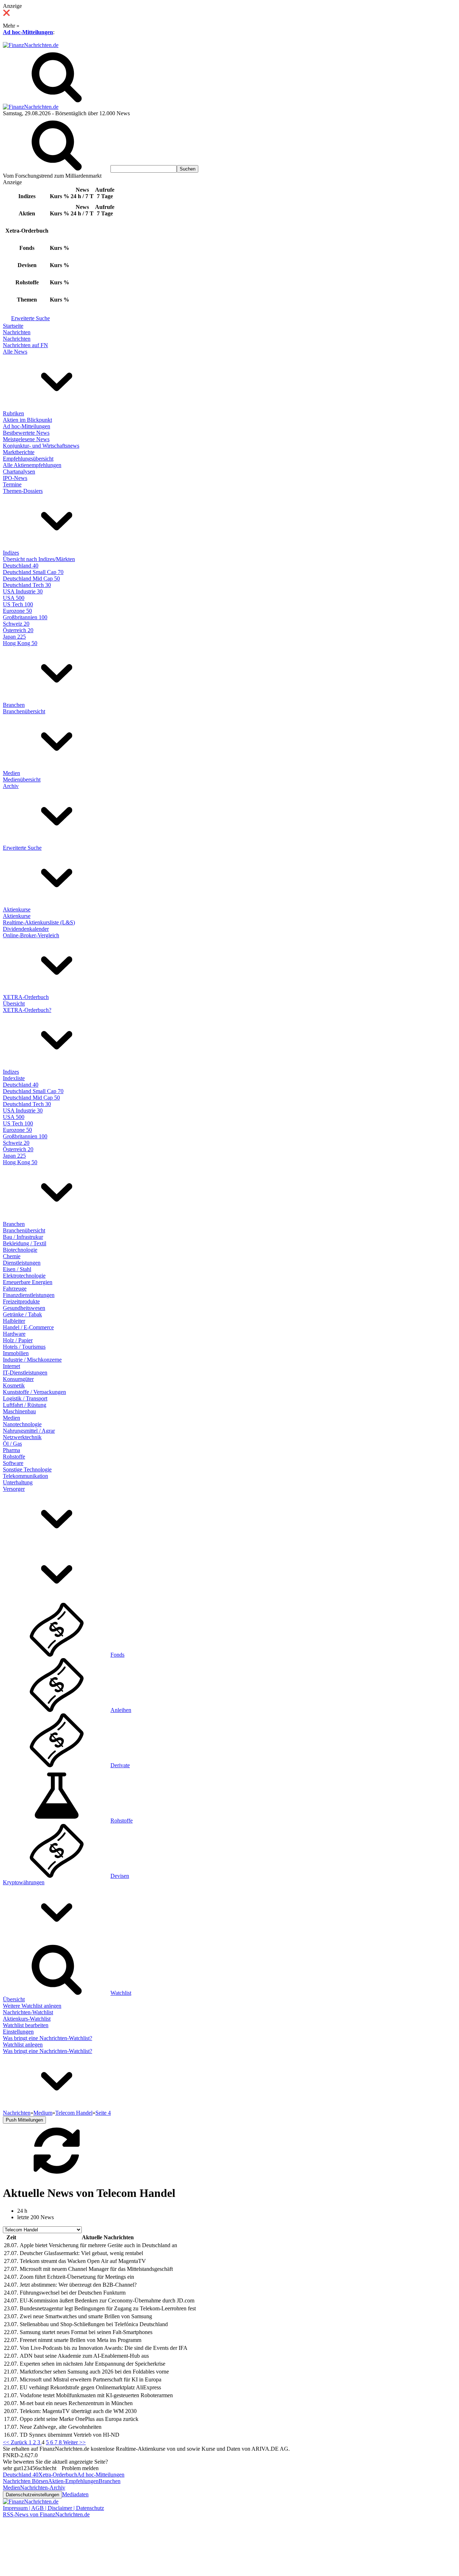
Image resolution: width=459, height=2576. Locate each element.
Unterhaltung (18, 1482)
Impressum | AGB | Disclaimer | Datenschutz (53, 2508)
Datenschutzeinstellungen (32, 2495)
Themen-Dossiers (23, 491)
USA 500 (14, 598)
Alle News (15, 352)
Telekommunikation (25, 1476)
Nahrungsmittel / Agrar (29, 1431)
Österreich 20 (18, 630)
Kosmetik (14, 1385)
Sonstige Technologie (27, 1469)
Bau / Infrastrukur (23, 1237)
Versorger (14, 1489)
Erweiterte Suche (30, 318)
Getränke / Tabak (22, 1314)
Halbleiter (14, 1321)
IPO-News (15, 478)
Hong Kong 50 (20, 643)
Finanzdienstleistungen (29, 1295)
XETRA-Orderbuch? (27, 1010)
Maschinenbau (19, 1411)
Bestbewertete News (26, 433)
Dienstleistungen (22, 1263)
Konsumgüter (18, 1379)
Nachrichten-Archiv (43, 2488)
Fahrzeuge (15, 1289)
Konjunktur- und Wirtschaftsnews (41, 446)
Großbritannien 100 (25, 617)
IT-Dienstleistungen (25, 1373)
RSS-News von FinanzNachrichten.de (46, 2514)
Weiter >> (74, 2442)
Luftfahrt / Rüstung (25, 1405)
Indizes (11, 553)
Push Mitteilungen (24, 2120)
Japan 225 (14, 637)
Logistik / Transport (25, 1398)
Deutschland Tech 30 (27, 585)
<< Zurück (16, 2442)
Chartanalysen (19, 472)
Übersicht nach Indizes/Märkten (39, 559)
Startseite (13, 326)
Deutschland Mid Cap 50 (31, 578)
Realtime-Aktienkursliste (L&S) (39, 922)
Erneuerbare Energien (28, 1282)
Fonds (117, 1655)
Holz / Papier (18, 1340)
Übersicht (14, 1004)
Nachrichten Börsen (25, 2481)
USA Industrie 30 (23, 591)
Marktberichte (19, 452)
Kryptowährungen (24, 1882)
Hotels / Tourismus (24, 1347)
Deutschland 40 (21, 566)
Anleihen (121, 1710)
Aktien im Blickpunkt (27, 420)
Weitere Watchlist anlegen (32, 2006)
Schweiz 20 (16, 624)
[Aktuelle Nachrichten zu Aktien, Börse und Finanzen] (31, 45)
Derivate (120, 1765)
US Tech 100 (18, 604)
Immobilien (16, 1353)
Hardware (14, 1334)
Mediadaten (75, 2494)
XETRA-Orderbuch (26, 997)
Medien (11, 773)
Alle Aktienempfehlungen (32, 465)
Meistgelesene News (26, 439)
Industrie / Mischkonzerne (32, 1360)
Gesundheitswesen (24, 1308)
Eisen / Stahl (17, 1269)
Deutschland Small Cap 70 (33, 572)
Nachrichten (17, 332)
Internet (11, 1366)
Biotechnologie (20, 1250)
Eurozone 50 (17, 611)
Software (13, 1463)
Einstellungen (18, 2032)
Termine (12, 484)
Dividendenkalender (26, 929)
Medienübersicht (22, 780)
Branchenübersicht (24, 711)
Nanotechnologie (22, 1424)
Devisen (120, 1876)
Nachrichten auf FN (25, 345)
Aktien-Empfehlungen (73, 2481)
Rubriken (13, 413)
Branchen (14, 705)
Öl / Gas (12, 1444)
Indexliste (14, 1078)
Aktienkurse (17, 909)
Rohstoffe (14, 1457)
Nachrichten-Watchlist (28, 2012)
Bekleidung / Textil (25, 1243)
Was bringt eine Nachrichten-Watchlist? (48, 2038)
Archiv (11, 786)
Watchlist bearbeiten (26, 2025)
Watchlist (121, 1993)
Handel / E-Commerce (28, 1327)
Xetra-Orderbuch (58, 2475)
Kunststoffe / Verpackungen (34, 1392)
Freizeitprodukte (21, 1301)
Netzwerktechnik (22, 1437)
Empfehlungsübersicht (28, 459)
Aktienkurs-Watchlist (27, 2019)
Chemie (12, 1256)
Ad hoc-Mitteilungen (28, 32)
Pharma (11, 1450)
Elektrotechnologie (24, 1276)
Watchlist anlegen (23, 2045)
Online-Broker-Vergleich (31, 935)
